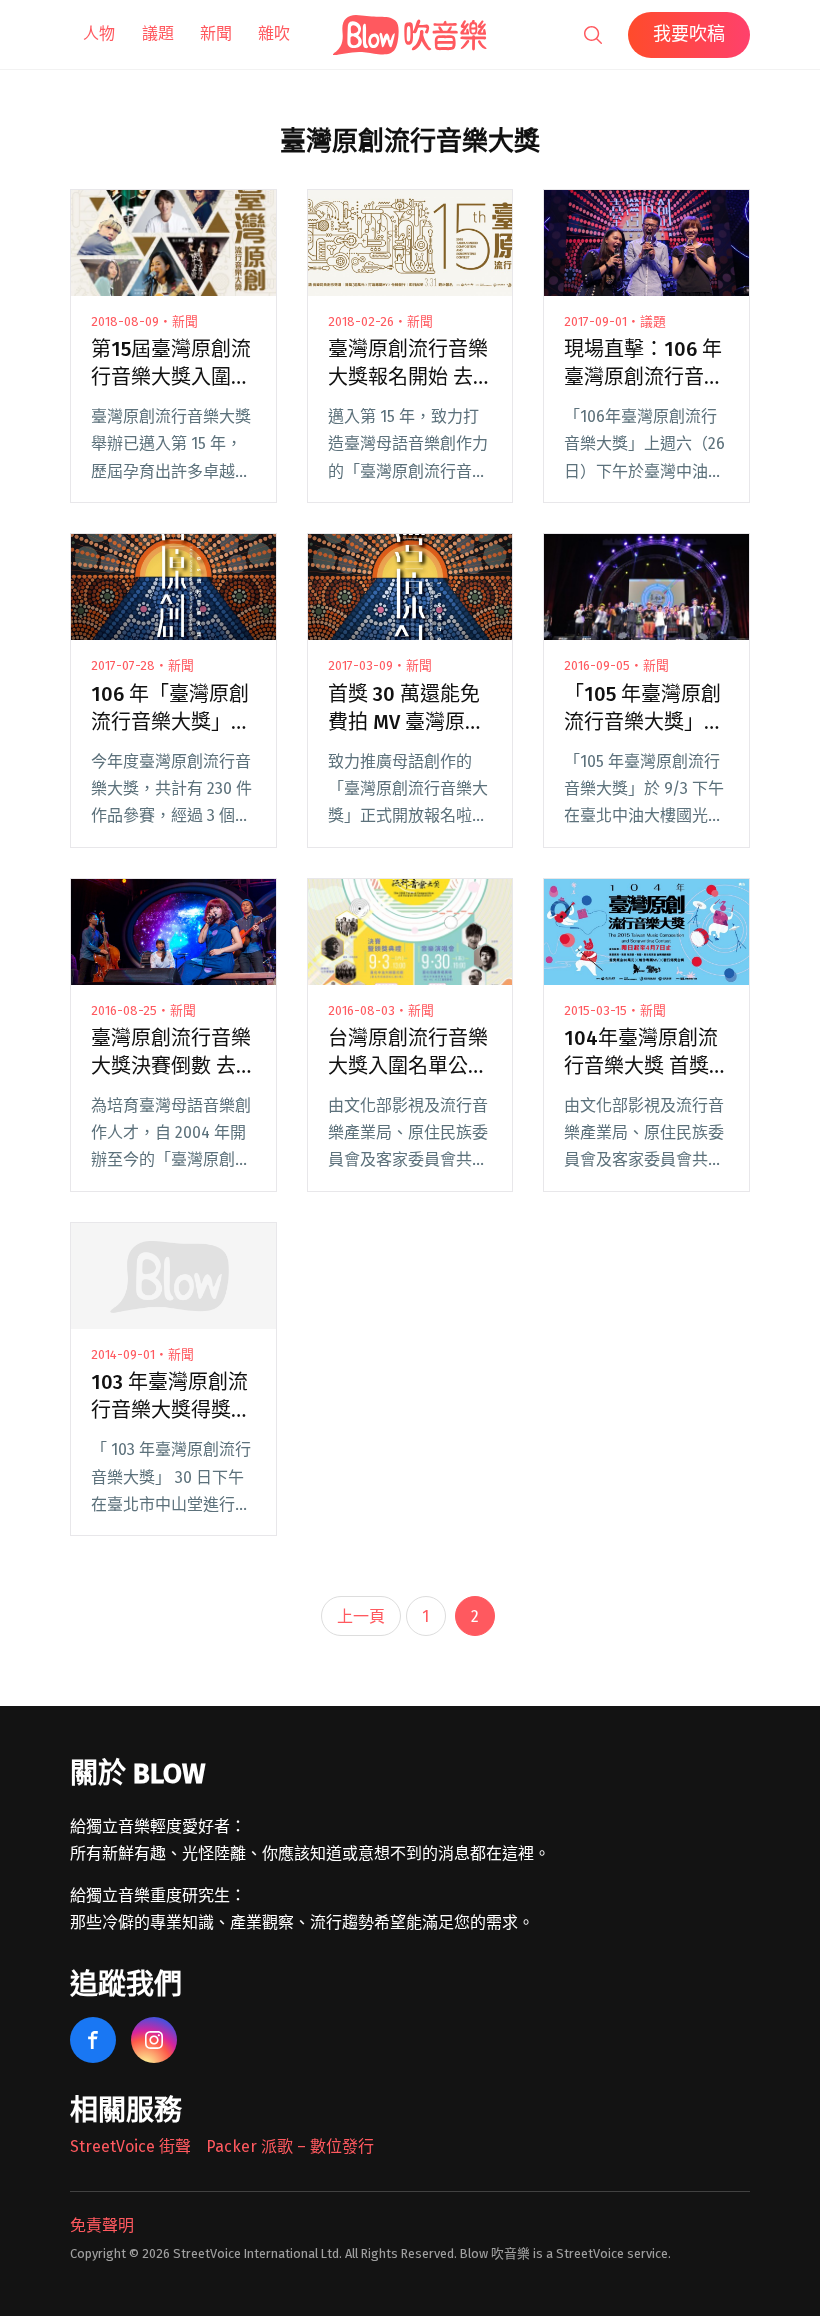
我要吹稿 (689, 34)
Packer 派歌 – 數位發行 (290, 2146)
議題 (158, 33)
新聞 (216, 33)
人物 (99, 33)
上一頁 (361, 1616)
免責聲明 (102, 2225)
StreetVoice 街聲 (130, 2146)
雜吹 (274, 33)
